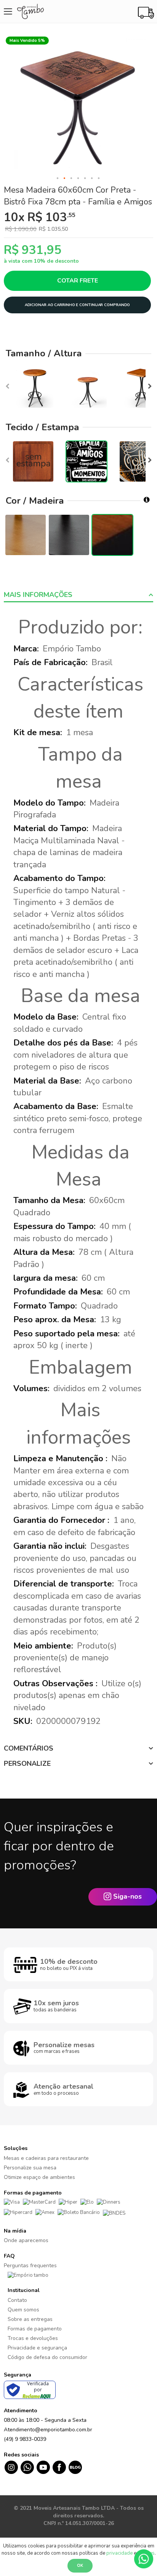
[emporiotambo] (28, 2275)
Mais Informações (38, 595)
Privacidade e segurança (37, 2348)
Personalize (27, 1764)
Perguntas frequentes (30, 2266)
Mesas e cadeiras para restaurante (46, 2158)
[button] (58, 179)
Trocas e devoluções (33, 2338)
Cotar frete (78, 281)
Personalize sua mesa (30, 2168)
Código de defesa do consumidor (47, 2357)
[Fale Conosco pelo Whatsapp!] (144, 2558)
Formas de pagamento (35, 2329)
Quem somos (23, 2310)
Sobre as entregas (30, 2319)
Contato (17, 2300)
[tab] (78, 595)
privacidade (119, 2553)
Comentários (29, 1748)
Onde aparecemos (26, 2240)
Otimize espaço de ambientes (39, 2177)
